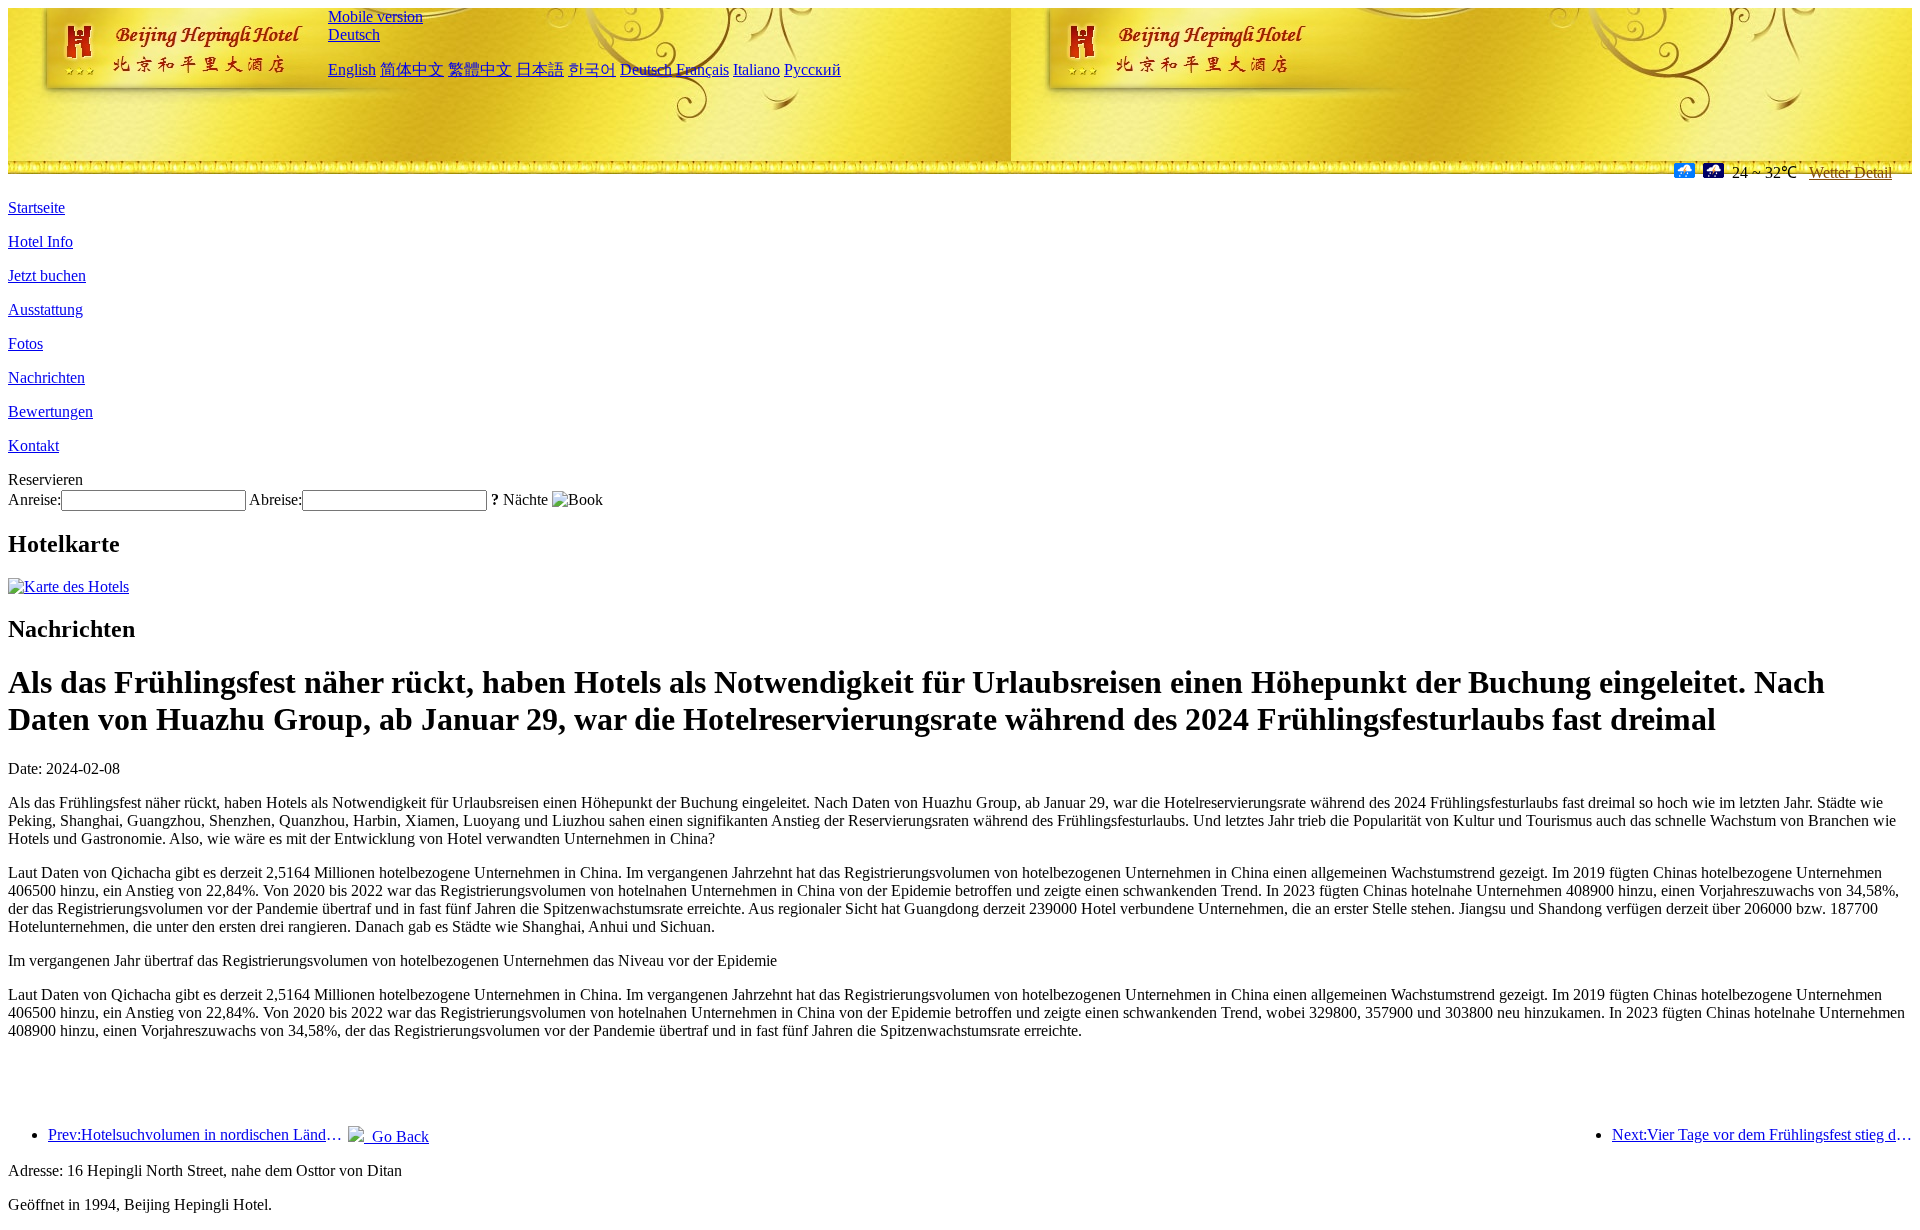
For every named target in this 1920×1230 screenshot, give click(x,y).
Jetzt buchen (47, 275)
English (352, 69)
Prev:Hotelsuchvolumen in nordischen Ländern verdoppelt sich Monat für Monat (198, 1134)
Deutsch (354, 34)
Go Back (396, 1136)
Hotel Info (40, 241)
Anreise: (34, 499)
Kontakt (33, 445)
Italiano (756, 69)
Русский (812, 69)
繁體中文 (480, 69)
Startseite (36, 207)
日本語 (540, 69)
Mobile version (375, 16)
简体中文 (412, 69)
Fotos (25, 343)
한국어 (592, 69)
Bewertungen (50, 411)
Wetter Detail (1850, 172)
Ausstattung (45, 309)
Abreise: (275, 499)
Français (702, 69)
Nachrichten (46, 377)
